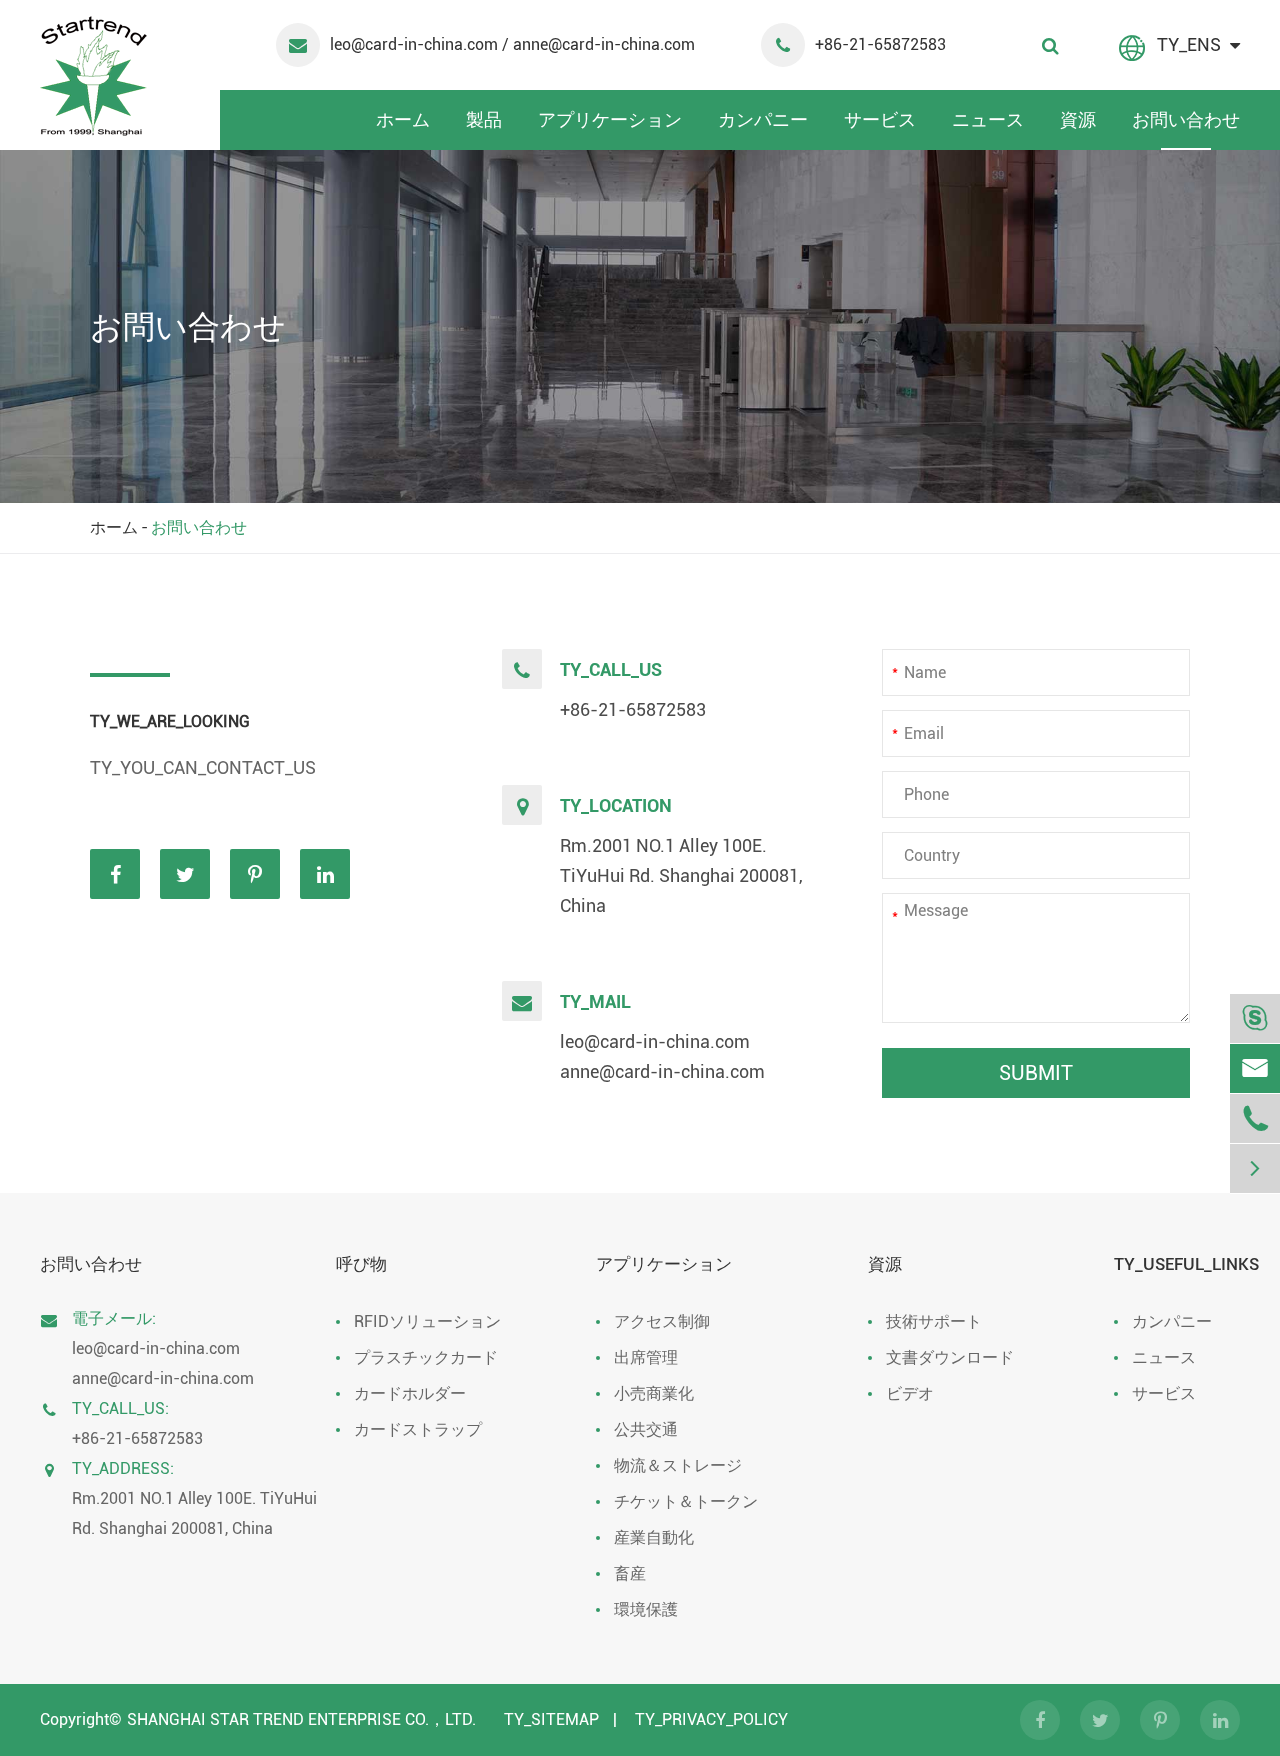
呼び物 (361, 1264)
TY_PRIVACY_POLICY (711, 1719)
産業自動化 (654, 1537)
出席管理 (646, 1357)
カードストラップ (418, 1429)
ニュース (988, 119)
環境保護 (646, 1609)
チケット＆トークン (686, 1501)
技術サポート (934, 1321)
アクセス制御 (662, 1321)
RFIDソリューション (427, 1321)
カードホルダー (410, 1393)
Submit (1036, 1073)
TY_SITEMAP (551, 1719)
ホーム (403, 119)
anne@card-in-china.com (662, 1071)
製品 (484, 119)
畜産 (630, 1573)
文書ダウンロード (950, 1357)
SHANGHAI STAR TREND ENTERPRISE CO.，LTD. (301, 1719)
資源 (1078, 119)
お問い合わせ (1186, 119)
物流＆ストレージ (678, 1465)
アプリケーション (610, 119)
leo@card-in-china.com (416, 44)
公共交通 (646, 1429)
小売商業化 (654, 1393)
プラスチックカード (426, 1357)
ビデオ (910, 1393)
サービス (880, 119)
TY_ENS (1189, 44)
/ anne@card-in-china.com (598, 44)
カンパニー (763, 119)
